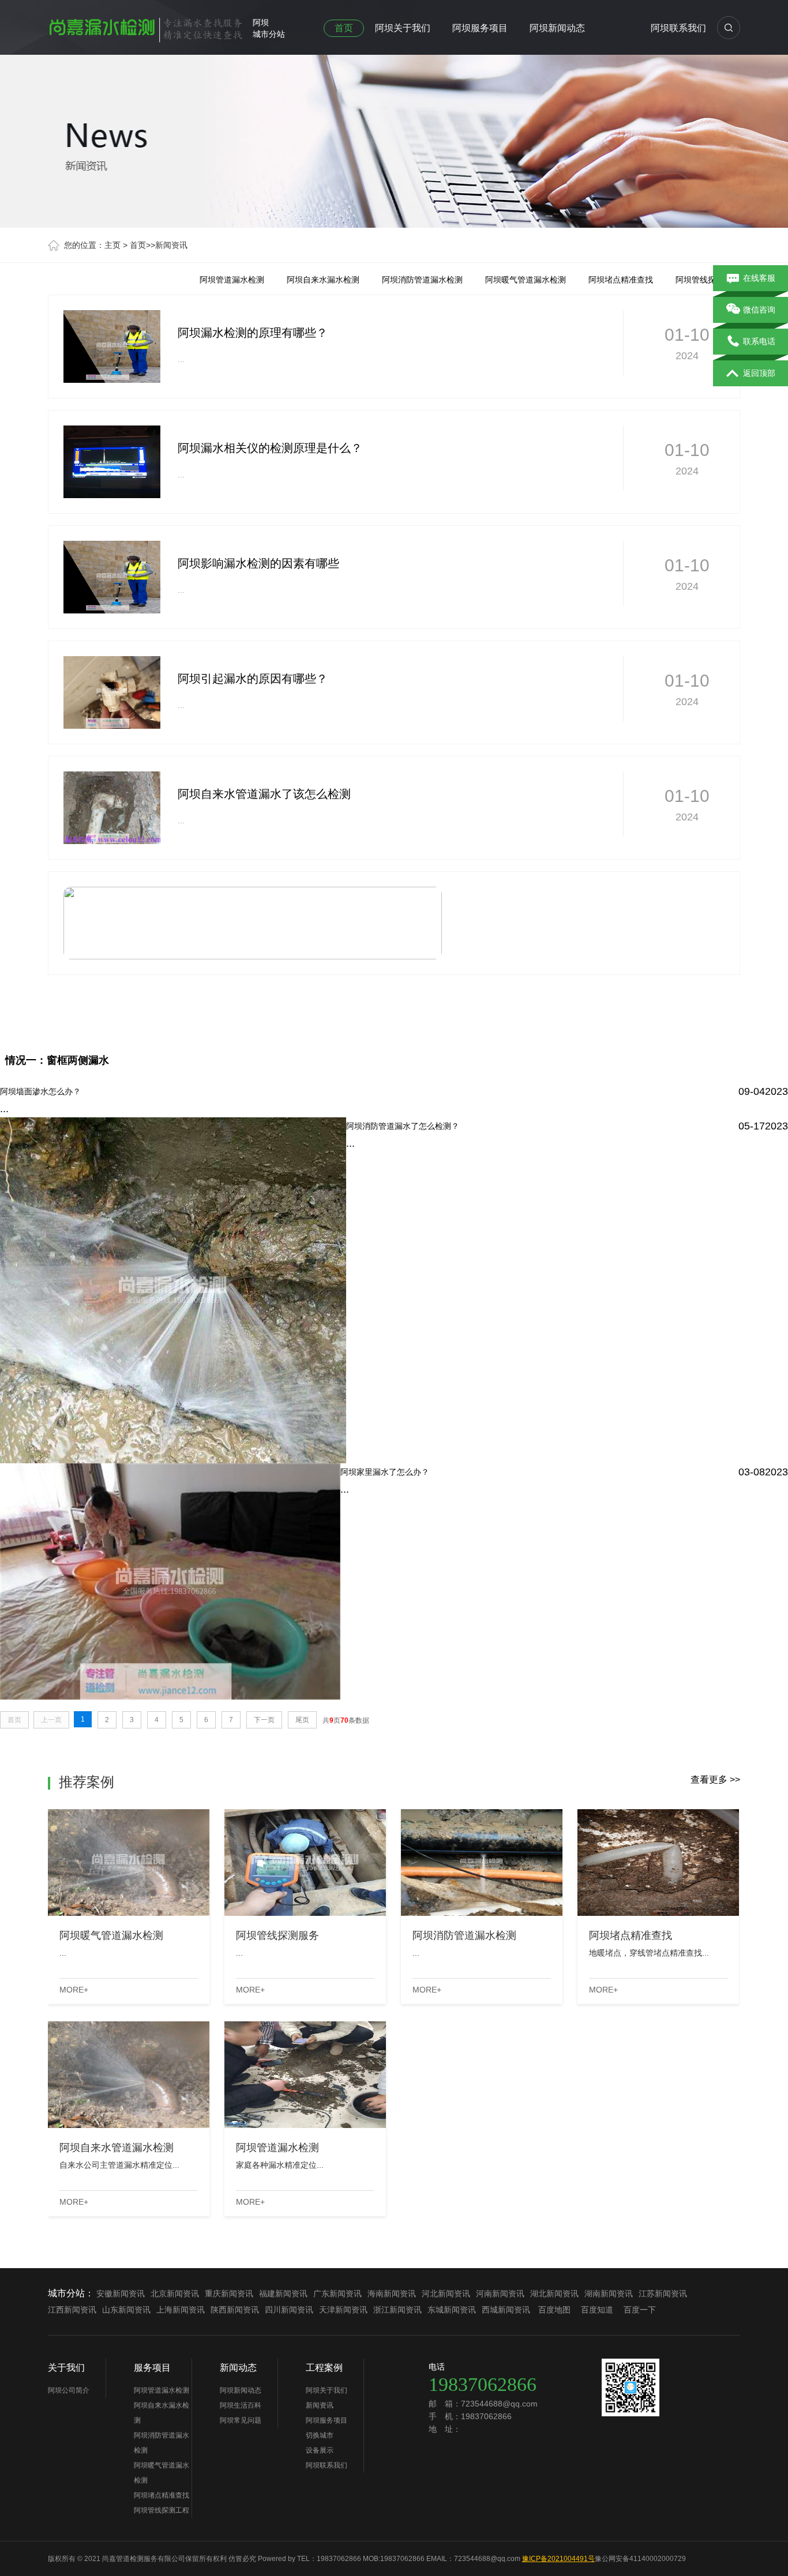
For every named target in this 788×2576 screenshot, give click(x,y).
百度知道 (597, 2310)
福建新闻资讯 (283, 2293)
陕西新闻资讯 (235, 2310)
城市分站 (269, 34)
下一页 (264, 1720)
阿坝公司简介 (69, 2390)
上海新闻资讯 (181, 2310)
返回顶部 (759, 373)
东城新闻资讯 (452, 2310)
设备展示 (320, 2450)
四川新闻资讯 (289, 2310)
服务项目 (152, 2368)
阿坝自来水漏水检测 (323, 280)
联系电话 (759, 341)
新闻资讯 (171, 245)
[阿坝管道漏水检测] (305, 2075)
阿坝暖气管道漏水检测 (526, 280)
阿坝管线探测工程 (708, 280)
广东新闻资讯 (337, 2293)
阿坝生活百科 (241, 2405)
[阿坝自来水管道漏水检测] (129, 2075)
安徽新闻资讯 (121, 2293)
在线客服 (759, 278)
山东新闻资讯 (126, 2310)
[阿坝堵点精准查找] (658, 1863)
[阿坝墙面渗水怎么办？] (394, 887)
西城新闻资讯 (506, 2310)
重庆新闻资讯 (229, 2293)
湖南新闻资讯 (609, 2293)
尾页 (302, 1720)
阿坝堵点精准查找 (621, 280)
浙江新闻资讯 (397, 2310)
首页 (344, 28)
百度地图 (554, 2310)
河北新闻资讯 (446, 2293)
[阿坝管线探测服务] (305, 1863)
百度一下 (640, 2310)
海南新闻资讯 (392, 2293)
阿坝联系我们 (678, 28)
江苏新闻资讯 (663, 2293)
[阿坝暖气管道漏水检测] (129, 1863)
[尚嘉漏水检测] (146, 25)
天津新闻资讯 (343, 2310)
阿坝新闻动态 (557, 28)
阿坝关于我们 (403, 28)
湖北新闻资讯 (554, 2293)
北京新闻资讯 (175, 2293)
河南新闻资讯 (500, 2293)
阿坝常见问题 (241, 2420)
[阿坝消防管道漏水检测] (482, 1863)
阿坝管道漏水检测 (232, 280)
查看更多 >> (715, 1780)
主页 (112, 245)
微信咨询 (759, 310)
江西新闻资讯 (72, 2310)
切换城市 (320, 2435)
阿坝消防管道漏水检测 (422, 280)
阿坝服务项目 (480, 28)
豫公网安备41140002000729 (640, 2559)
